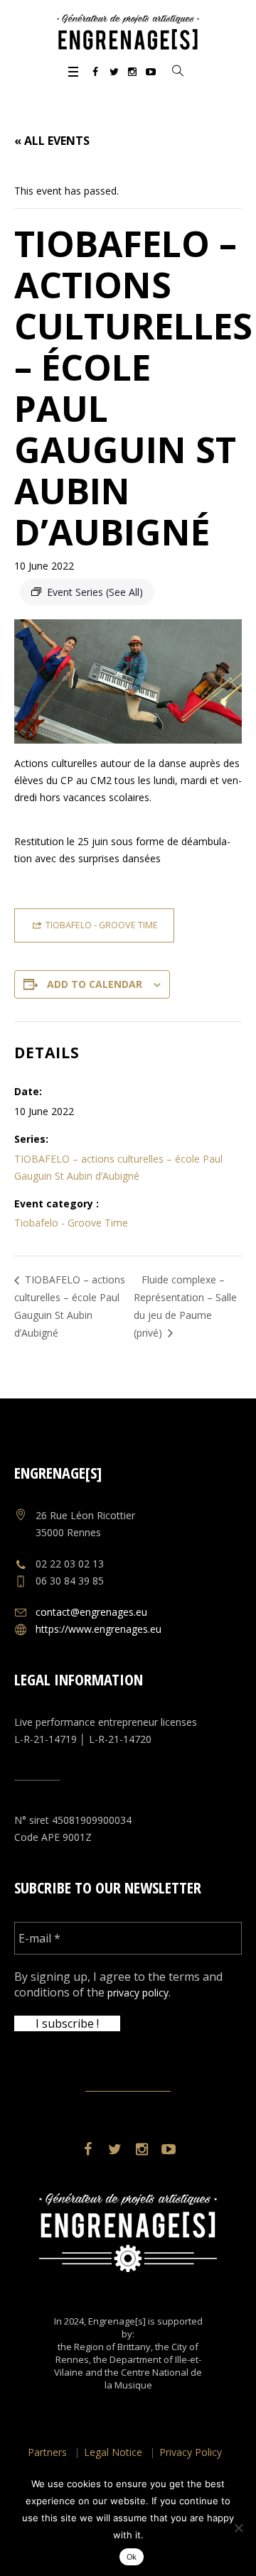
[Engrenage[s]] (128, 32)
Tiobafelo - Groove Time (71, 1223)
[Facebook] (95, 72)
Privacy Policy (191, 2452)
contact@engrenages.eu (91, 1612)
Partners (47, 2452)
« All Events (52, 141)
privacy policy (138, 1993)
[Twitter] (114, 72)
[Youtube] (151, 72)
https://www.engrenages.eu (98, 1629)
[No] (238, 2528)
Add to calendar (95, 984)
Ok (132, 2557)
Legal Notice (113, 2452)
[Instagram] (132, 72)
